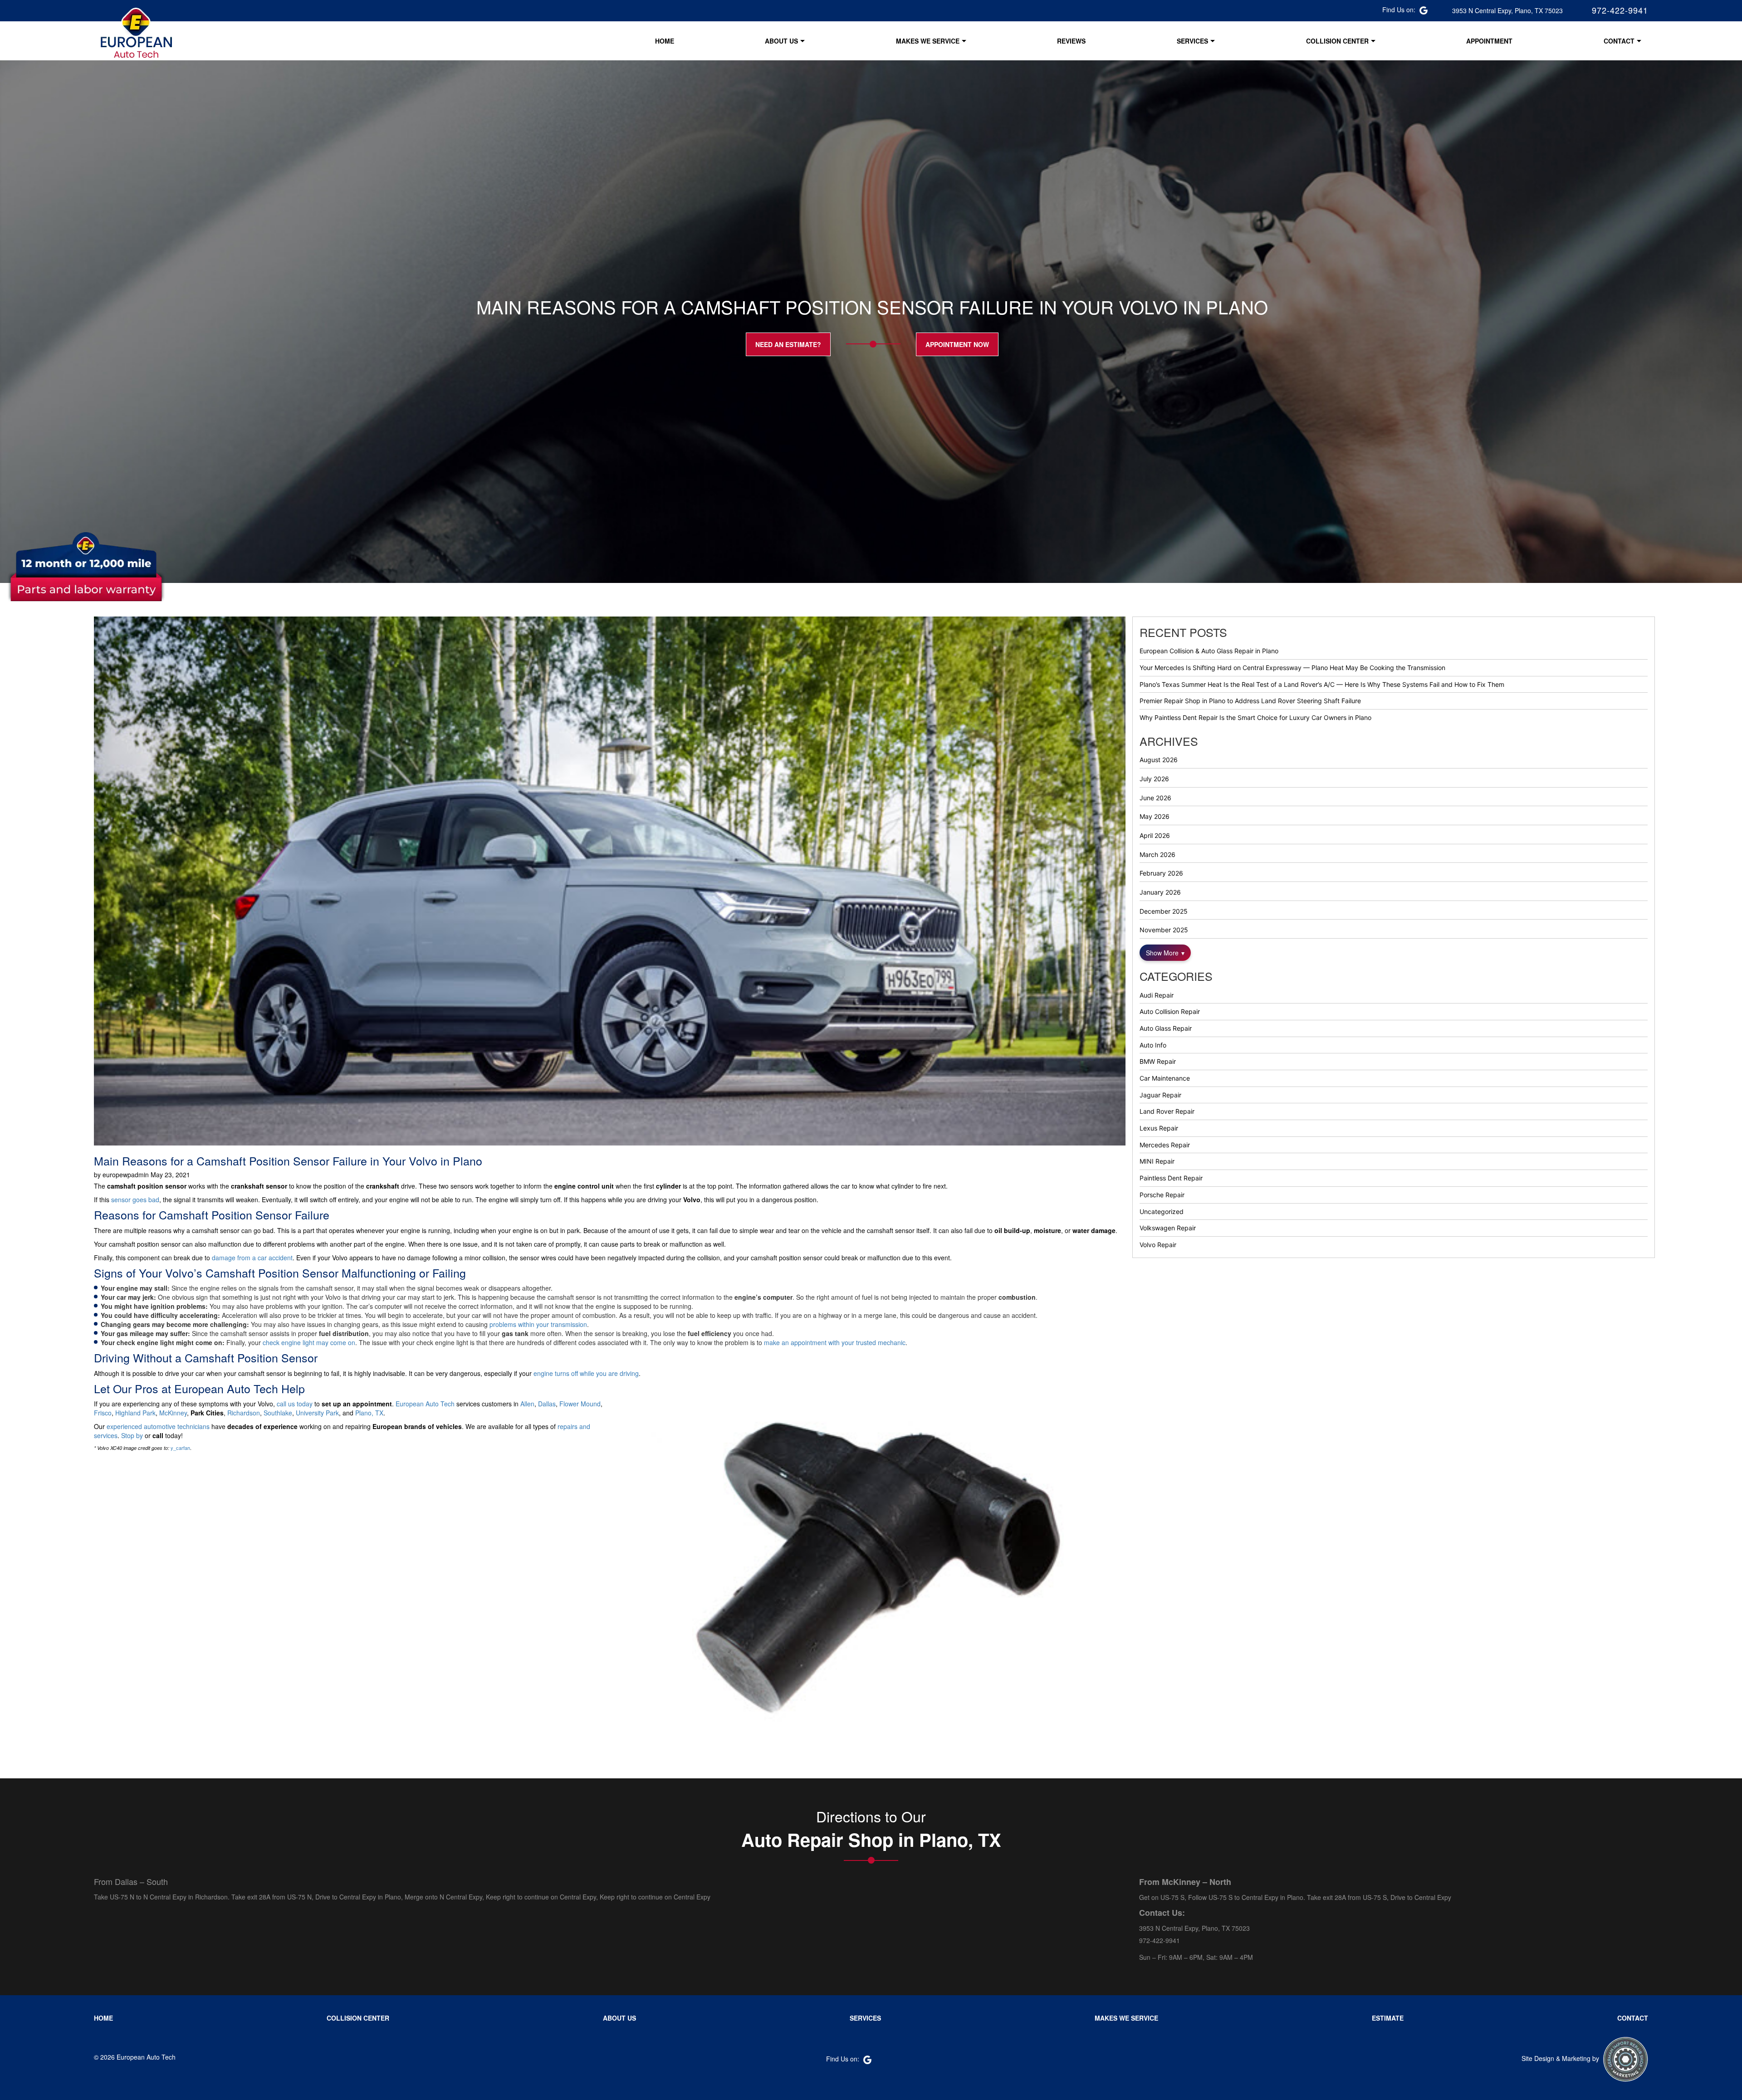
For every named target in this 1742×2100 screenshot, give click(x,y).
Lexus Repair (1159, 1128)
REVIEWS (1071, 41)
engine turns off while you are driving (586, 1373)
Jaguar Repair (1160, 1095)
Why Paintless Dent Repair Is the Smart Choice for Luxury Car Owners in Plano (1255, 717)
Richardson (244, 1413)
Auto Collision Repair (1170, 1011)
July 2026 (1154, 779)
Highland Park (135, 1413)
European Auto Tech (425, 1404)
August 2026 (1159, 760)
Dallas (547, 1404)
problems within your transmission (538, 1324)
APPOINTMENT (1489, 41)
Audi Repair (1157, 995)
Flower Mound (580, 1404)
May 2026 (1155, 816)
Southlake (278, 1413)
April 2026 (1155, 835)
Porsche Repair (1162, 1195)
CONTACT (1619, 41)
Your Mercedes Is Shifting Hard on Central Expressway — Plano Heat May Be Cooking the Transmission (1292, 668)
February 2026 (1161, 873)
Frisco (103, 1413)
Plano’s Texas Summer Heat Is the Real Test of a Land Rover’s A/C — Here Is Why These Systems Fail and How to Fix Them (1322, 684)
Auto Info (1153, 1045)
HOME (665, 41)
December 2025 (1164, 911)
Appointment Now (957, 344)
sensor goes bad (135, 1199)
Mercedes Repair (1165, 1145)
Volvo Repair (1158, 1245)
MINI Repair (1157, 1161)
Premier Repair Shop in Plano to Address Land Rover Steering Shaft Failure (1250, 701)
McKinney (173, 1413)
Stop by (132, 1435)
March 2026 (1157, 854)
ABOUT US (781, 41)
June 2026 (1155, 798)
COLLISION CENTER (1337, 41)
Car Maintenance (1165, 1078)
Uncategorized (1162, 1212)
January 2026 (1160, 892)
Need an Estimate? (788, 344)
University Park (317, 1413)
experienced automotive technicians (158, 1426)
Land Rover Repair (1167, 1111)
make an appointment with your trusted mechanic (835, 1342)
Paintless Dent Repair (1171, 1178)
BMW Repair (1158, 1061)
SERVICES (1192, 41)
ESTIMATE (1388, 2018)
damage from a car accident (252, 1258)
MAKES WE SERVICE (928, 41)
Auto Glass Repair (1166, 1028)
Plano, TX (369, 1413)
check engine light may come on (309, 1342)
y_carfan (180, 1448)
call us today (295, 1404)
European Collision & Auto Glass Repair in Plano (1209, 651)
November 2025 (1164, 930)
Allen (527, 1404)
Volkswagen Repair (1168, 1228)
